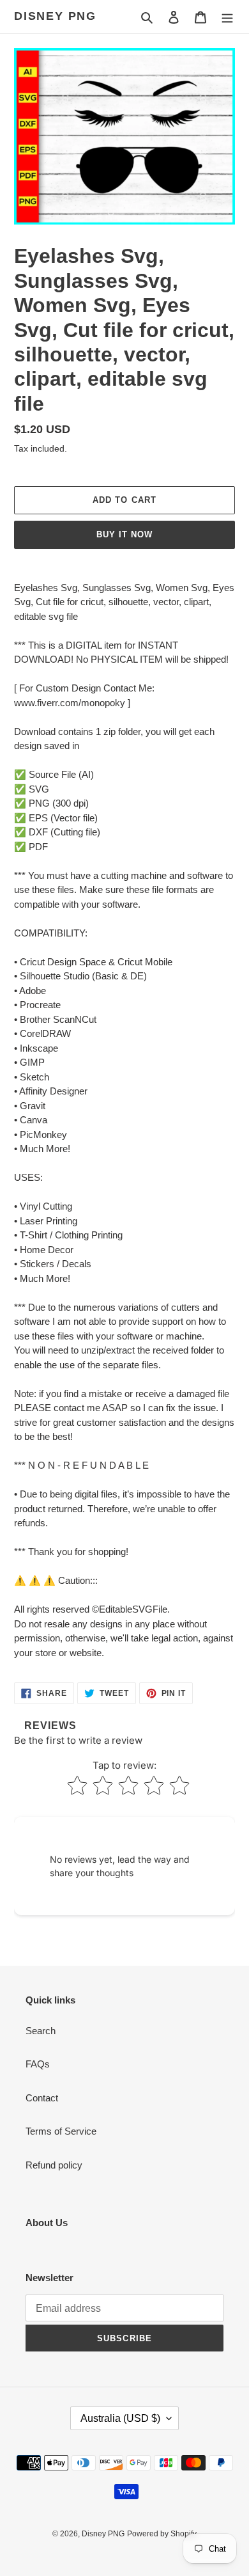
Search (41, 2031)
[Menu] (227, 17)
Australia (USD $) (120, 2418)
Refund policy (54, 2165)
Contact (42, 2098)
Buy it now (124, 534)
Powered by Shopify (162, 2534)
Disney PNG (55, 16)
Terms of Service (61, 2131)
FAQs (38, 2064)
